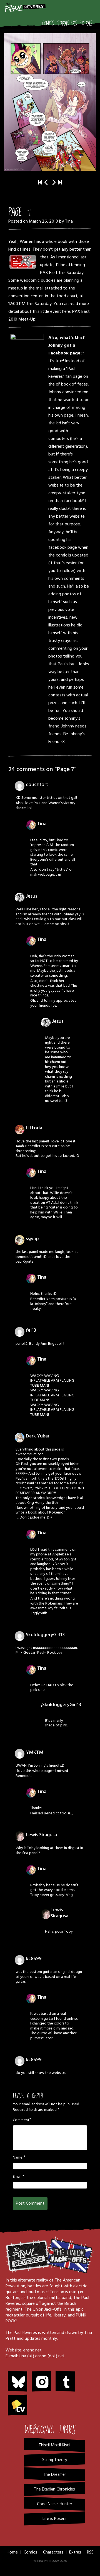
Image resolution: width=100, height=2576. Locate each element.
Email (17, 2177)
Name (18, 2158)
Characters (67, 24)
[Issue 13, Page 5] (60, 183)
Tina (69, 221)
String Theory (55, 2460)
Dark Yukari (38, 1436)
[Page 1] (40, 183)
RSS (90, 2552)
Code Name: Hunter (55, 2504)
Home (12, 2552)
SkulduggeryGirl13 (45, 1635)
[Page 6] (46, 183)
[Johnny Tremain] (27, 372)
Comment (21, 2120)
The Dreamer (55, 2475)
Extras (86, 24)
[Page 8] (50, 102)
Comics (48, 24)
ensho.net (32, 2350)
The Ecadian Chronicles (54, 2489)
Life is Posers (54, 2519)
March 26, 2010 (43, 221)
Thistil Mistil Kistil (55, 2445)
